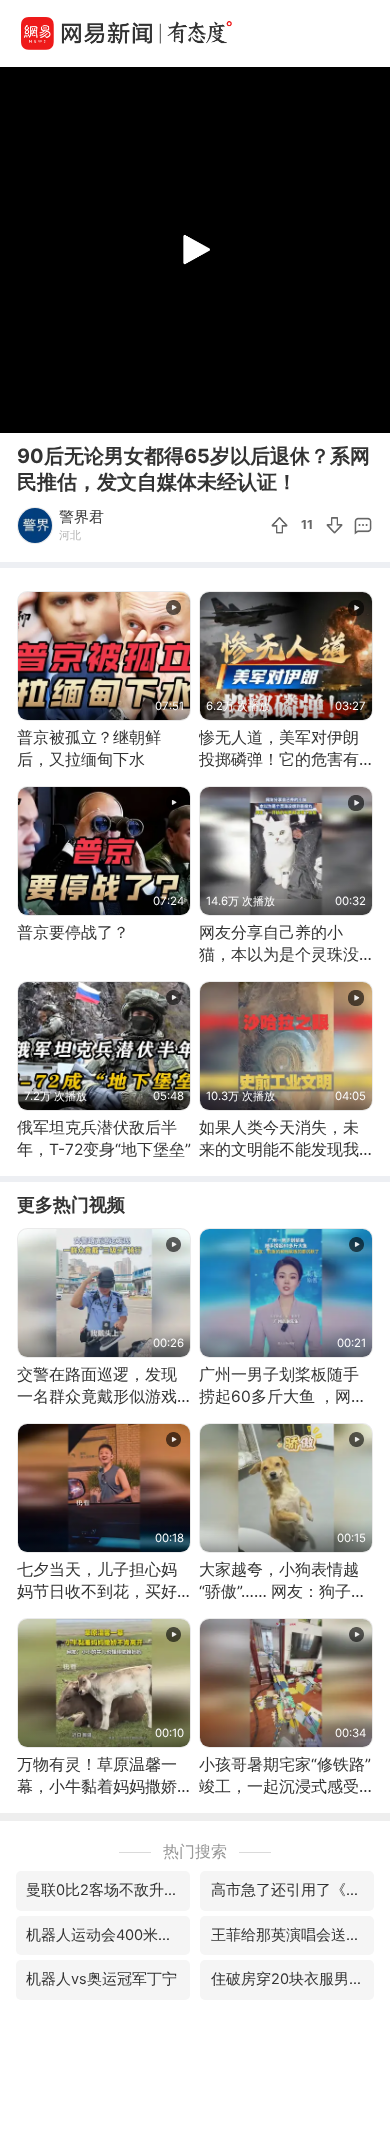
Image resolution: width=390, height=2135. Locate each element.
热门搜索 (195, 1851)
